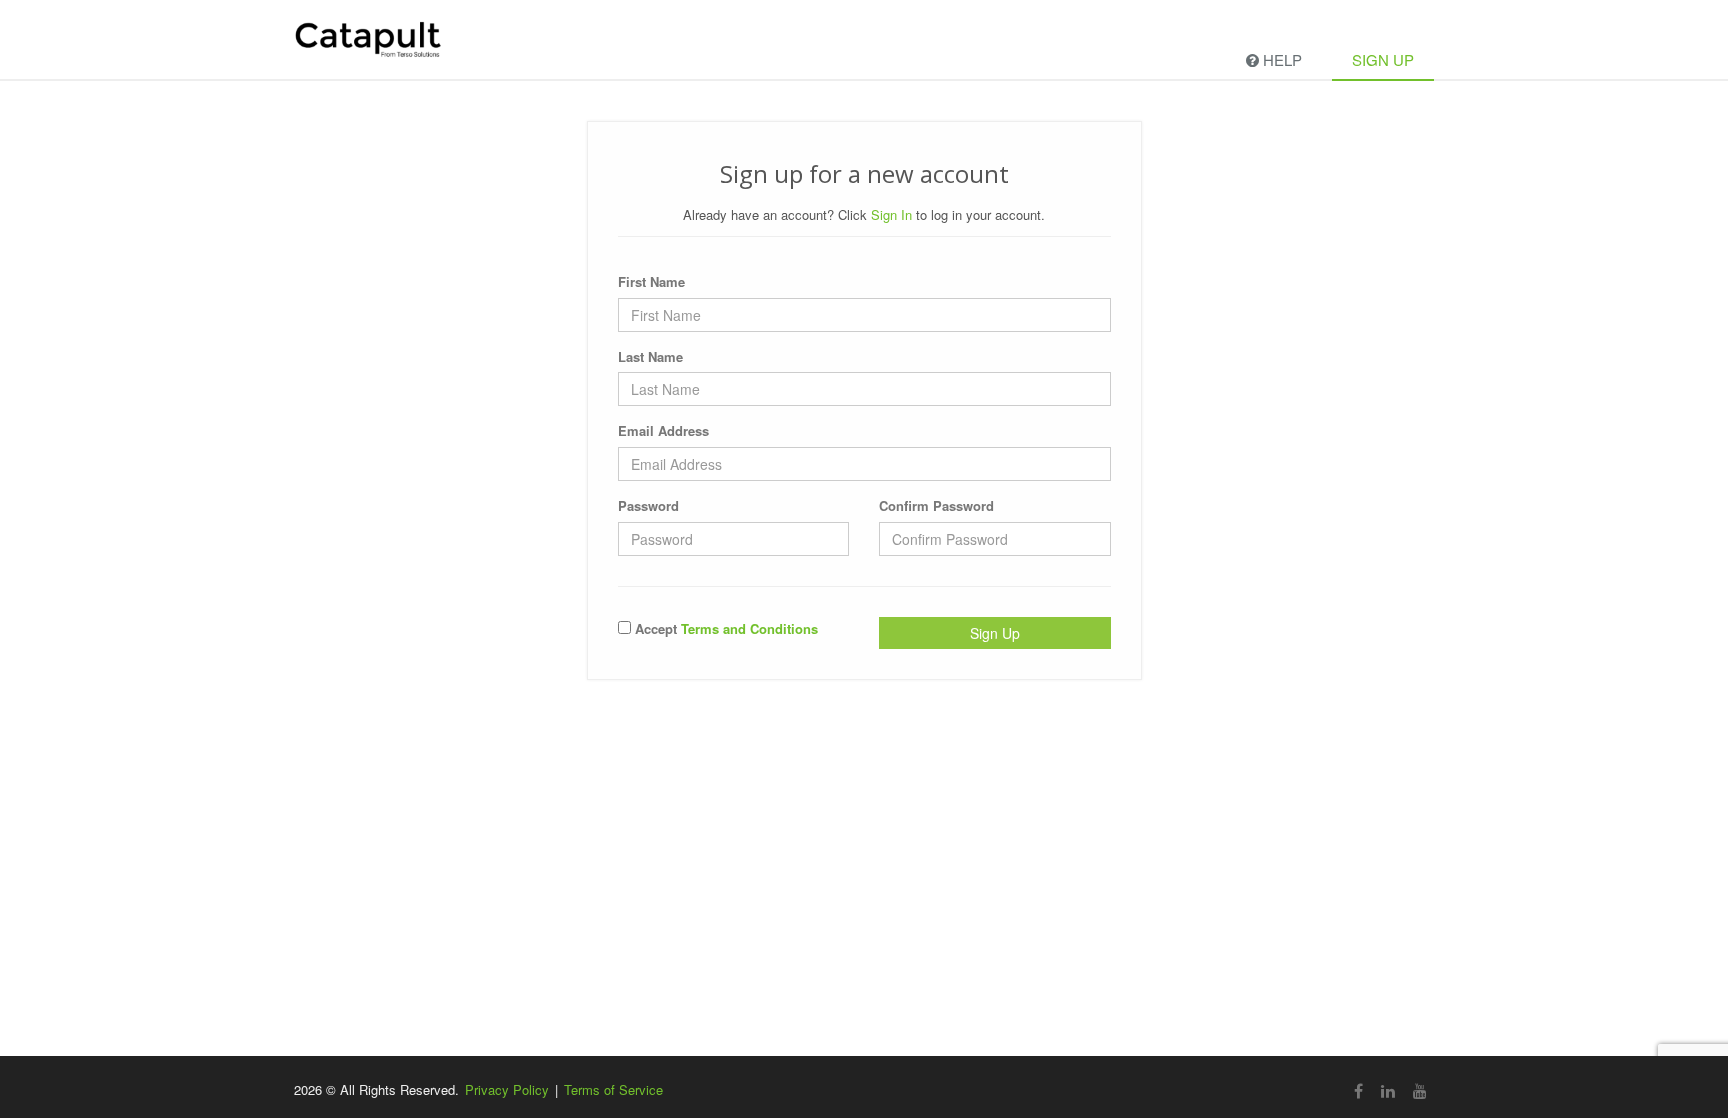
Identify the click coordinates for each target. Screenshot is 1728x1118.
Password (648, 505)
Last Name (650, 356)
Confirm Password (936, 505)
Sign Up (1383, 59)
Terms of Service (613, 1089)
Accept (724, 628)
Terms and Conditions (749, 628)
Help (1280, 59)
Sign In (891, 214)
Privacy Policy (507, 1089)
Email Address (663, 430)
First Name (651, 281)
